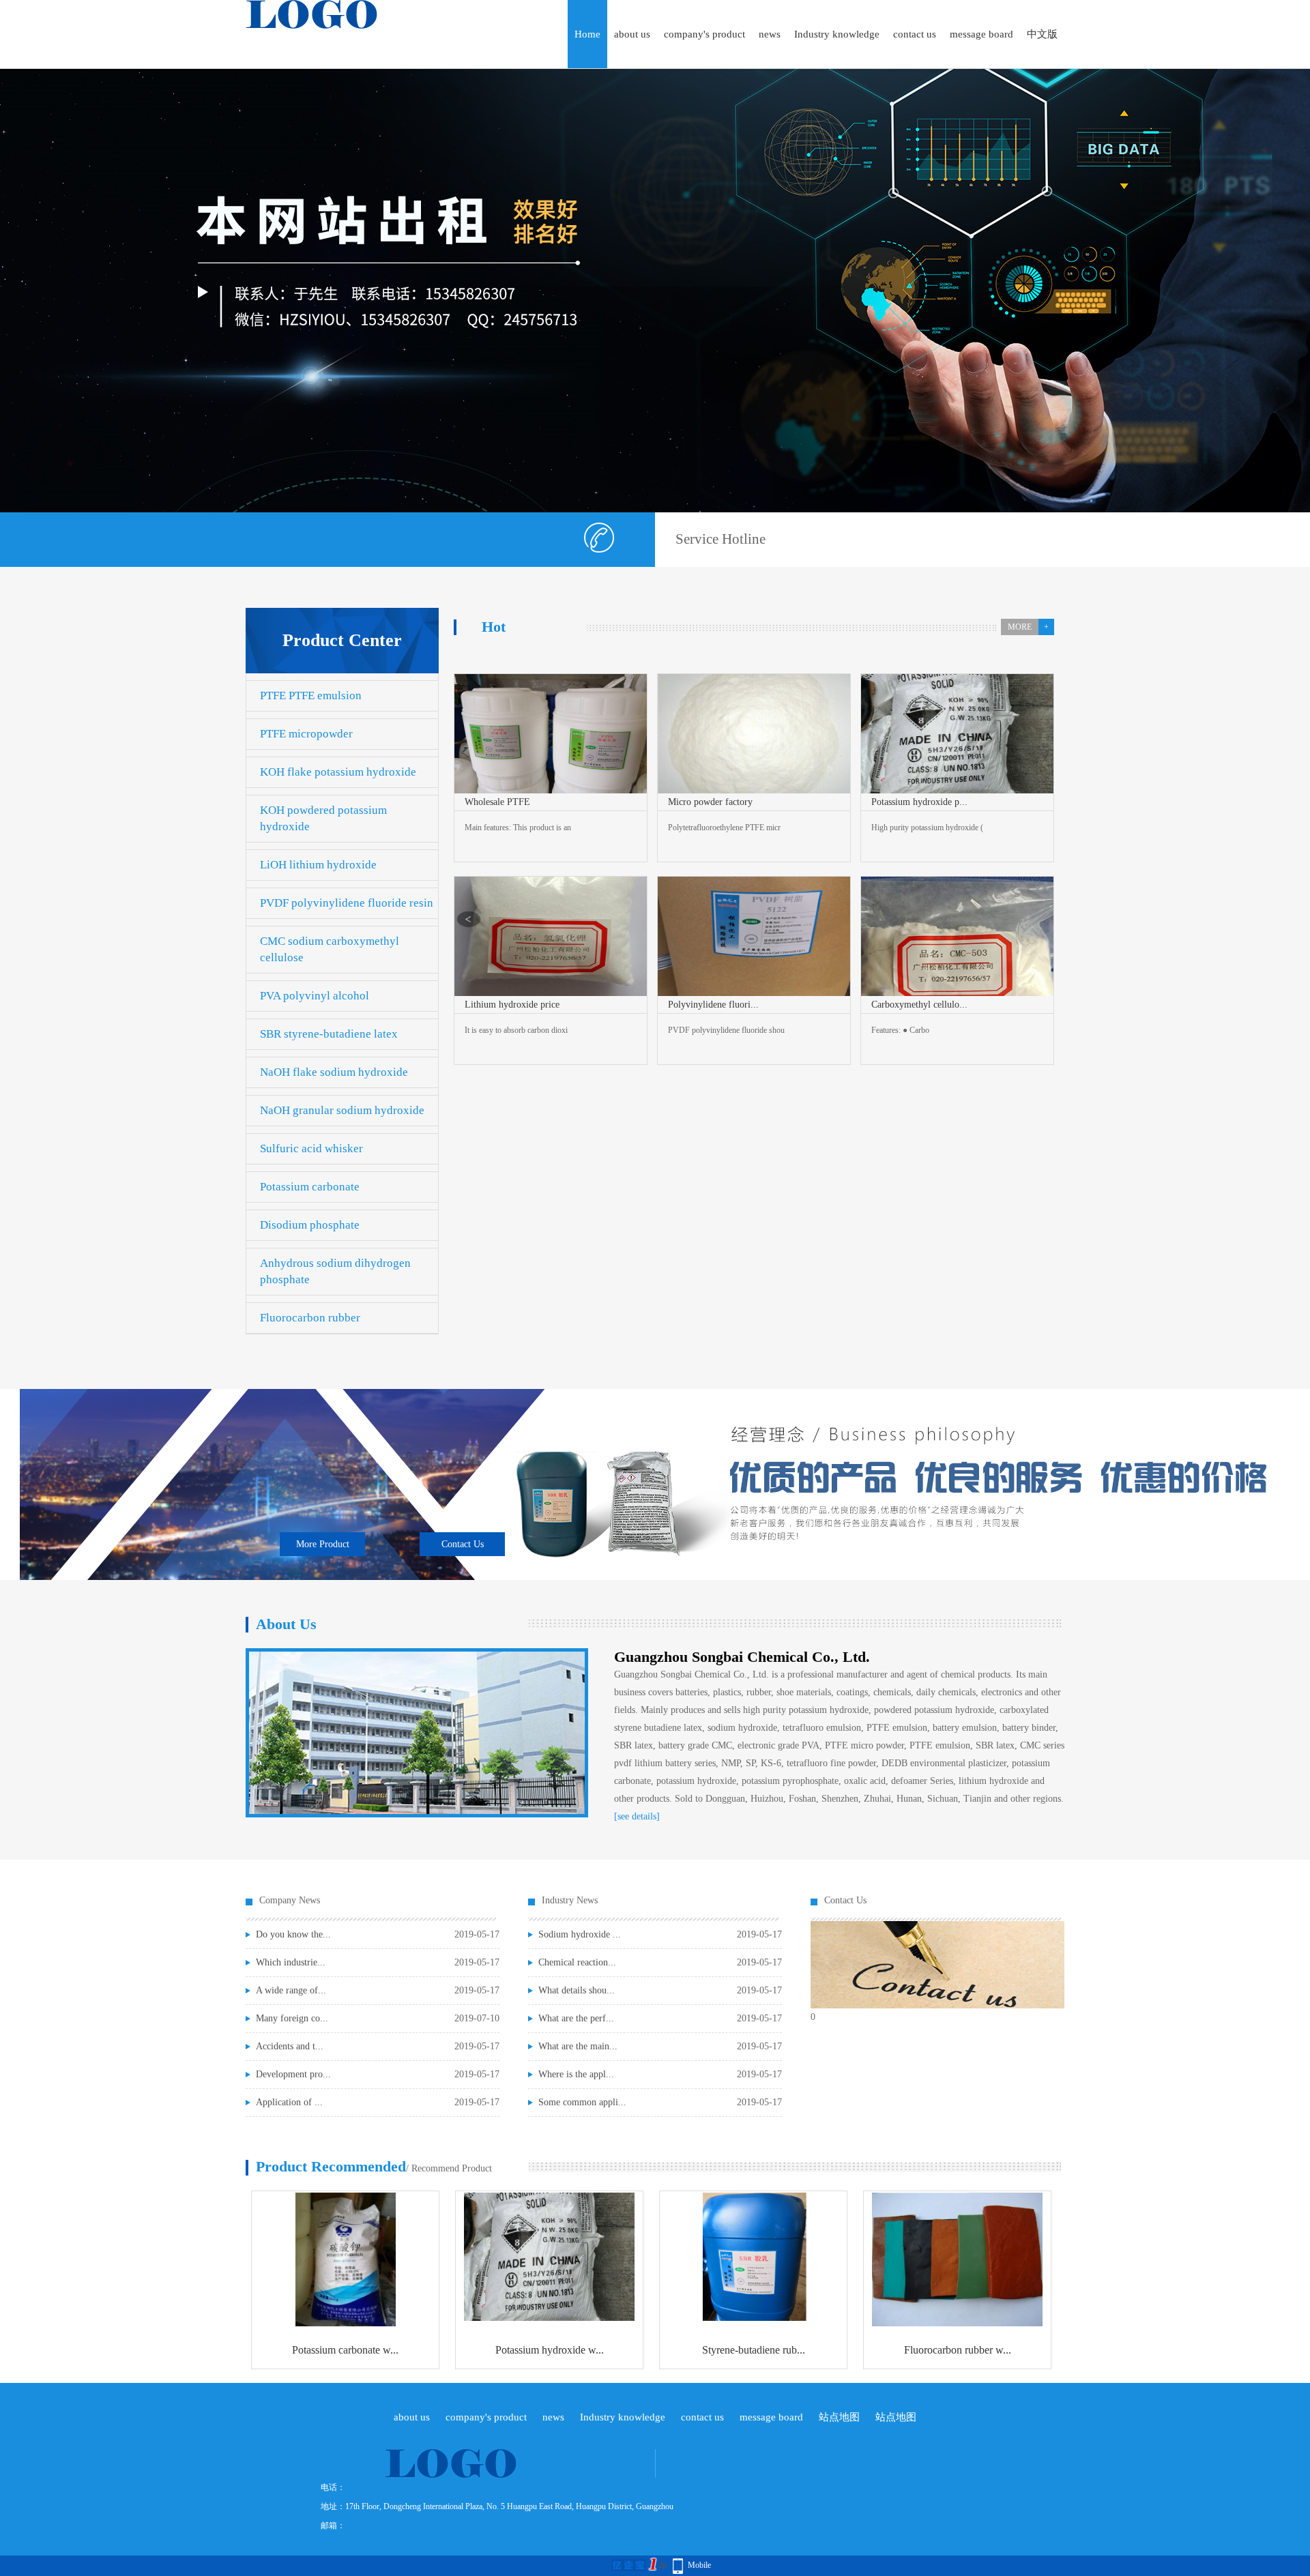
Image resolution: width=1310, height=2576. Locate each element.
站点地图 (839, 2417)
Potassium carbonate (310, 1187)
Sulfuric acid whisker (311, 1148)
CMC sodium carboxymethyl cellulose (330, 949)
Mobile (699, 2565)
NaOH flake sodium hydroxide (334, 1072)
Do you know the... (293, 1934)
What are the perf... (576, 2018)
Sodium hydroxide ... (580, 1934)
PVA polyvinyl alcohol (315, 996)
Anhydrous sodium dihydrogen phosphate (335, 1271)
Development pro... (293, 2074)
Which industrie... (291, 1962)
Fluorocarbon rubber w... (958, 2350)
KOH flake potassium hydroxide (338, 772)
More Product (323, 1544)
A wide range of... (291, 1990)
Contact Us (463, 1544)
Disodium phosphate (310, 1225)
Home (587, 34)
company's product (704, 34)
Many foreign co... (292, 2018)
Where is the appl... (576, 2074)
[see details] (637, 1816)
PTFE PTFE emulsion (311, 696)
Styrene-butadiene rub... (754, 2350)
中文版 (1042, 34)
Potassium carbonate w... (345, 2350)
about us (632, 34)
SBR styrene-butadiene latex (329, 1034)
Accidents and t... (290, 2046)
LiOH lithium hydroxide (318, 865)
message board (981, 34)
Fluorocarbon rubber (310, 1318)
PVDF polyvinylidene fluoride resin (347, 903)
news (770, 34)
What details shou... (577, 1990)
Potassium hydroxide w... (550, 2350)
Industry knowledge (837, 34)
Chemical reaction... (577, 1962)
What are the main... (578, 2046)
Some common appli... (582, 2102)
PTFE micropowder (306, 734)
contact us (915, 34)
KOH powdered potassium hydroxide (323, 818)
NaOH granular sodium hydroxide (342, 1110)
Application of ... (289, 2102)
